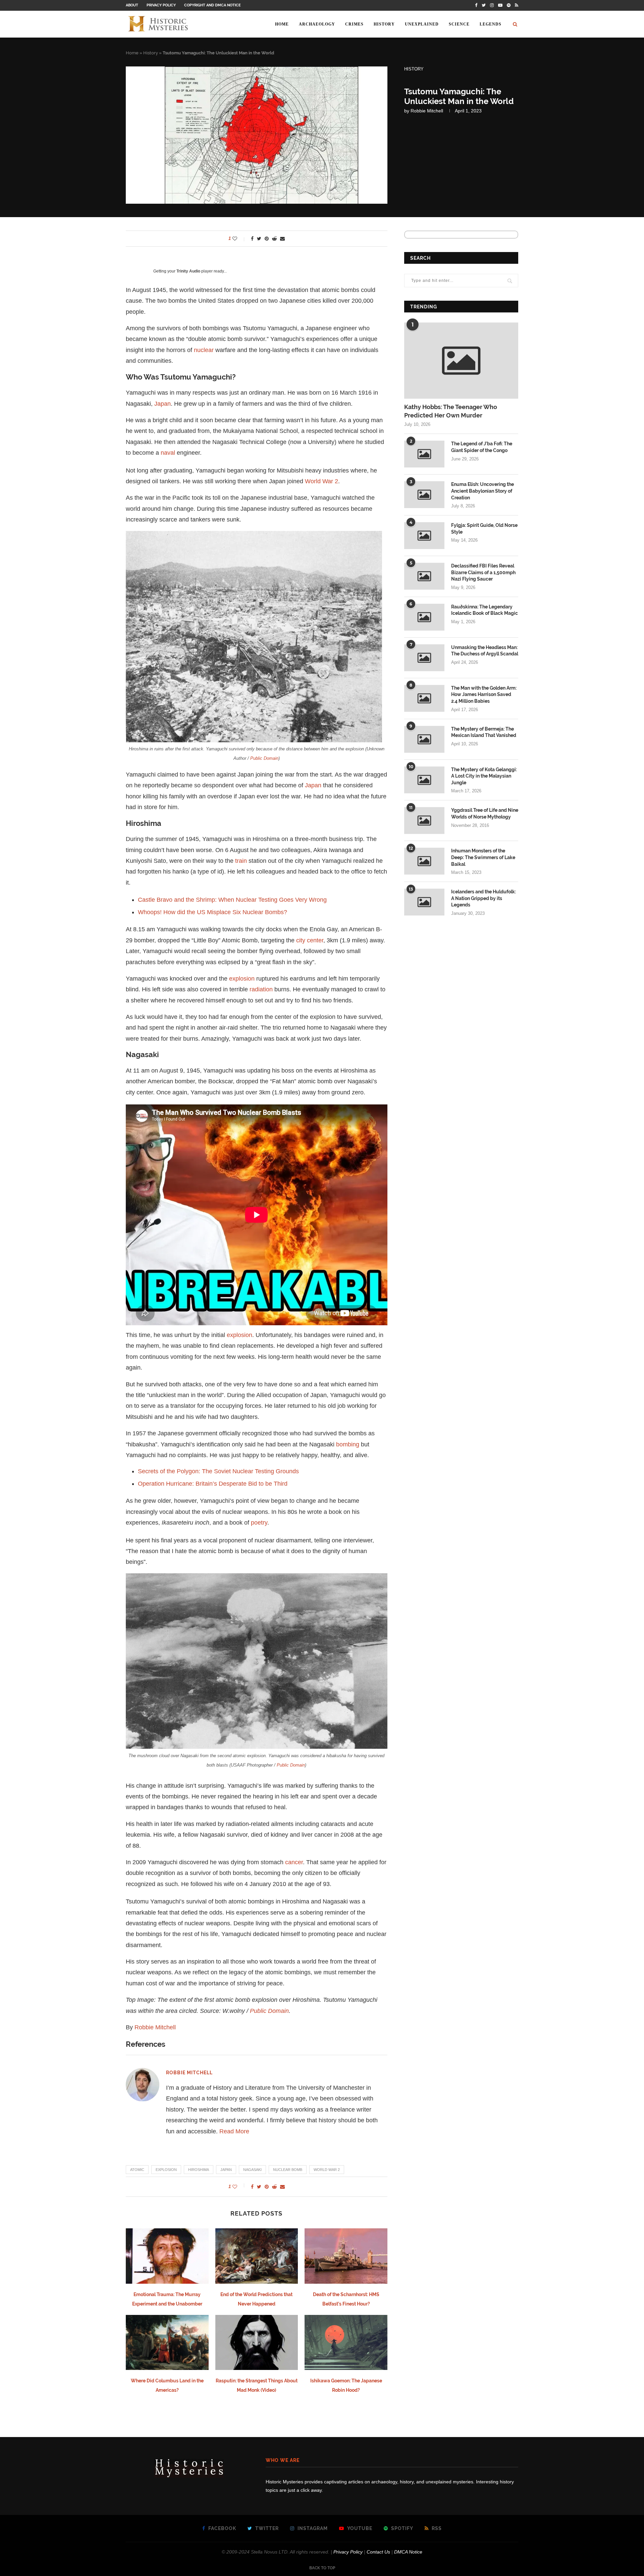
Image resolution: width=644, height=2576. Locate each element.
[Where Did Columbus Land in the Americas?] (167, 2342)
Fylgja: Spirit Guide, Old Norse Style (484, 529)
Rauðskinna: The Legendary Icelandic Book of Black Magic (485, 610)
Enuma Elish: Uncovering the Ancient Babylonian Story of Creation (482, 491)
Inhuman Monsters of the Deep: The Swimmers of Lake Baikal (483, 857)
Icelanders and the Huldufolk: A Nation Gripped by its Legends (484, 898)
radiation (261, 989)
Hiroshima (199, 2170)
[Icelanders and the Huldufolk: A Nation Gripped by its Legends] (424, 902)
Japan (163, 404)
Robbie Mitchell (427, 111)
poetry (259, 1523)
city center (310, 940)
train (241, 861)
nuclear (204, 350)
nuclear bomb (288, 2170)
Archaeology (317, 24)
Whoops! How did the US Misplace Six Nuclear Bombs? (212, 912)
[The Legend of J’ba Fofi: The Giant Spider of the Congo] (424, 454)
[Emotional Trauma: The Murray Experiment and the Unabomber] (167, 2256)
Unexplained (422, 24)
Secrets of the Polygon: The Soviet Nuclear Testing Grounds (218, 1471)
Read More (234, 2131)
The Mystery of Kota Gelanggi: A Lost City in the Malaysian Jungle (484, 776)
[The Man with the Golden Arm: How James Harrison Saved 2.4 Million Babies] (424, 698)
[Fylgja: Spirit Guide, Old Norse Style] (424, 536)
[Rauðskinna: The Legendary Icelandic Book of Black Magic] (424, 617)
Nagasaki (252, 2170)
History (384, 24)
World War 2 (321, 481)
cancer (294, 1862)
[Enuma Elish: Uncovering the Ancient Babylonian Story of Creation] (424, 495)
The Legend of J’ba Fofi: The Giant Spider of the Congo (482, 447)
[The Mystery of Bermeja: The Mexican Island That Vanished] (424, 739)
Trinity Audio (188, 271)
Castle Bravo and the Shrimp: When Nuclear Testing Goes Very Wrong (232, 900)
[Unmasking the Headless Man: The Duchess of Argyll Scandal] (424, 658)
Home (282, 24)
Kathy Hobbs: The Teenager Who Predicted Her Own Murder (451, 411)
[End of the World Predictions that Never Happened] (257, 2256)
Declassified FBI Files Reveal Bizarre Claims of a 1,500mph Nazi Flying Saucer (483, 572)
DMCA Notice (408, 2552)
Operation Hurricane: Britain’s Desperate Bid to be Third (213, 1484)
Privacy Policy (161, 5)
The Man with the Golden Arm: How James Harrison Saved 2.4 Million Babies (484, 695)
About (132, 5)
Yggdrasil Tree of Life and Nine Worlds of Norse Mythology (485, 813)
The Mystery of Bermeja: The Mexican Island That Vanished (484, 732)
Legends (491, 24)
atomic (137, 2170)
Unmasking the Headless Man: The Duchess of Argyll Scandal (485, 651)
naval (168, 453)
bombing (348, 1444)
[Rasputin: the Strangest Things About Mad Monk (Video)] (257, 2342)
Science (459, 24)
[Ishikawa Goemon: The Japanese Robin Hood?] (346, 2342)
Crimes (354, 24)
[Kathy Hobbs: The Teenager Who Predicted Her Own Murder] (461, 361)
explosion (242, 979)
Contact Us (378, 2552)
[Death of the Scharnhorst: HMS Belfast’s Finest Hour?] (346, 2256)
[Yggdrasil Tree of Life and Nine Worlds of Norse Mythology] (424, 821)
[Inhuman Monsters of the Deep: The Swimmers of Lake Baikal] (424, 861)
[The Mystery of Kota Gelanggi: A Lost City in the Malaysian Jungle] (424, 780)
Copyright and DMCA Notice (212, 5)
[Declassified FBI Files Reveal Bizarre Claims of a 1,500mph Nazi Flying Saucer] (424, 576)
